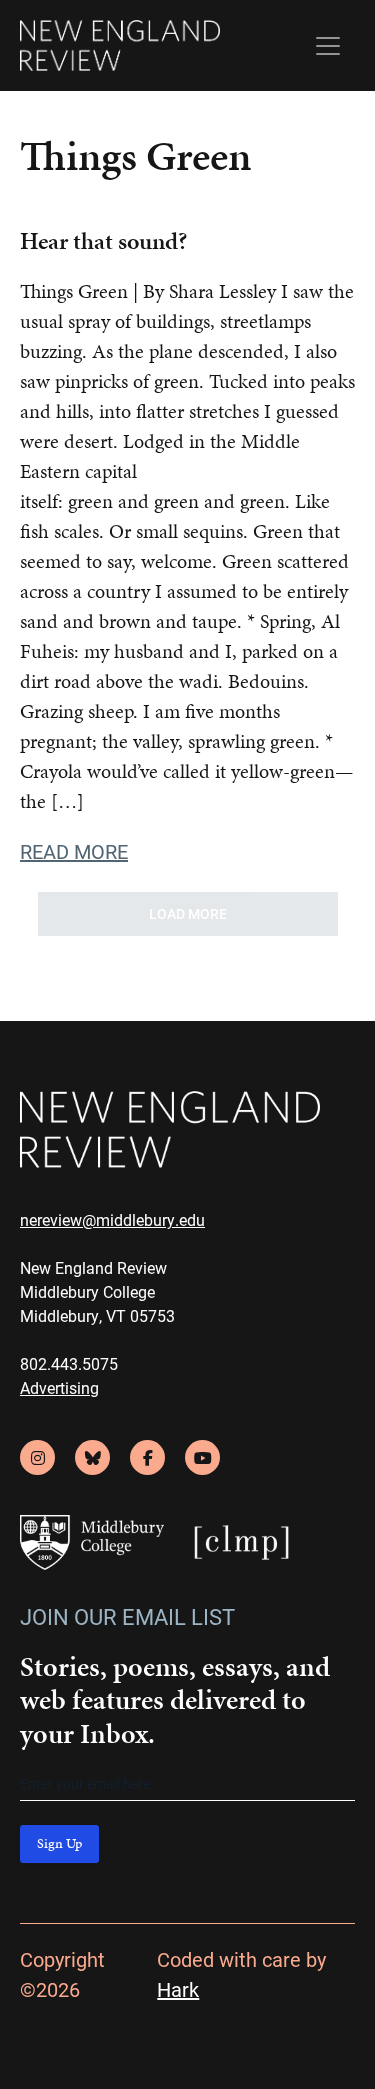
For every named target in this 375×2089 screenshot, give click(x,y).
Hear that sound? (103, 241)
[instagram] (37, 1457)
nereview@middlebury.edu (112, 1219)
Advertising (59, 1387)
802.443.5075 (69, 1363)
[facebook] (147, 1457)
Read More (74, 851)
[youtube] (202, 1457)
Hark (178, 1989)
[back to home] (120, 45)
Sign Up (59, 1843)
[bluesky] (92, 1457)
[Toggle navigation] (328, 46)
